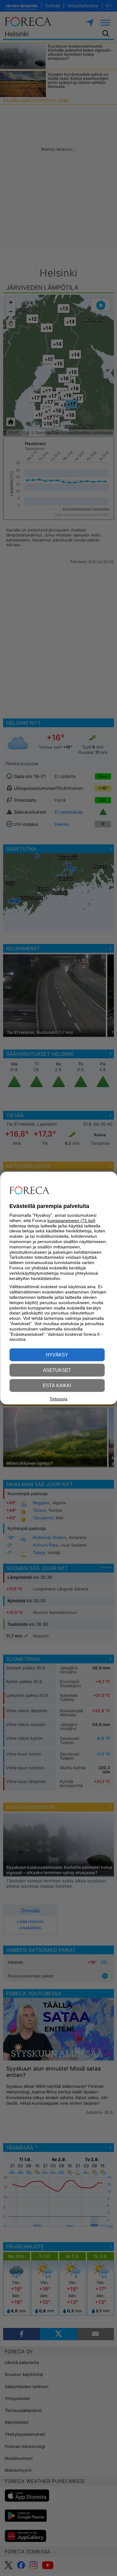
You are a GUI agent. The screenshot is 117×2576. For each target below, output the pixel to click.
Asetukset (57, 1370)
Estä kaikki (57, 1385)
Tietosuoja (58, 1399)
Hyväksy (57, 1355)
